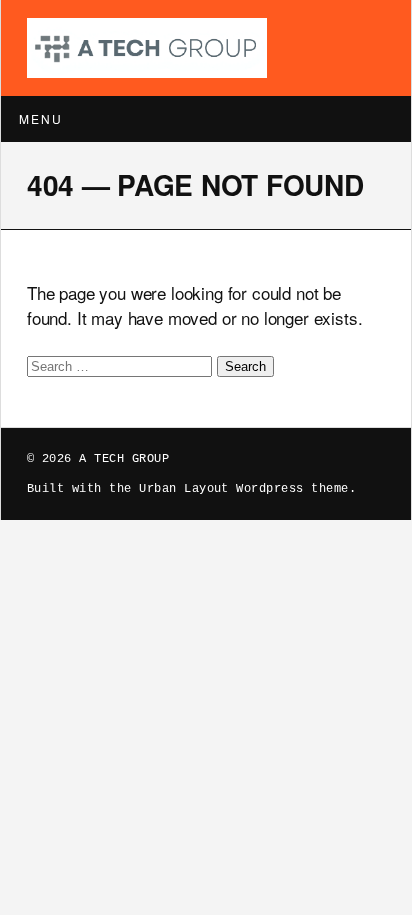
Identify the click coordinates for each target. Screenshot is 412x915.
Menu (41, 118)
